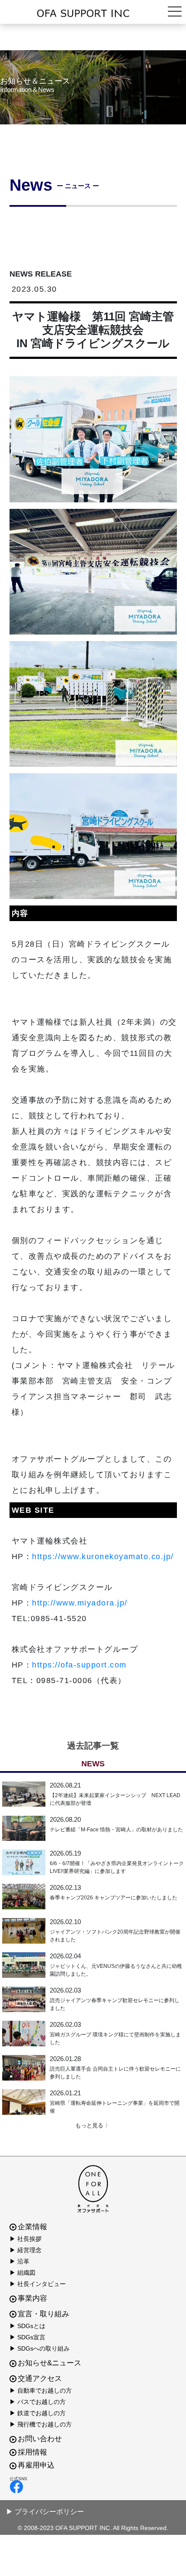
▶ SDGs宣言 (27, 2337)
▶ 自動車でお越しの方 (41, 2390)
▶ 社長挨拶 (26, 2239)
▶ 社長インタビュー (38, 2284)
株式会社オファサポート (93, 13)
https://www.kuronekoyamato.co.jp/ (103, 1557)
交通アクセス (40, 2379)
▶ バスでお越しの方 (38, 2402)
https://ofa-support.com (79, 1665)
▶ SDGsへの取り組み (40, 2348)
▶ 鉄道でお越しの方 (38, 2413)
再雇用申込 (36, 2465)
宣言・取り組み (43, 2314)
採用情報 (32, 2452)
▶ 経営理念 (26, 2250)
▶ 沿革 (19, 2261)
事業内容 (32, 2298)
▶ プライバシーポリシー (45, 2512)
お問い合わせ (40, 2439)
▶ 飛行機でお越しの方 (41, 2424)
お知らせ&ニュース (50, 2363)
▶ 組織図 (22, 2273)
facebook (91, 2487)
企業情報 (32, 2227)
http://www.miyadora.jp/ (80, 1603)
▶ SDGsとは (27, 2326)
